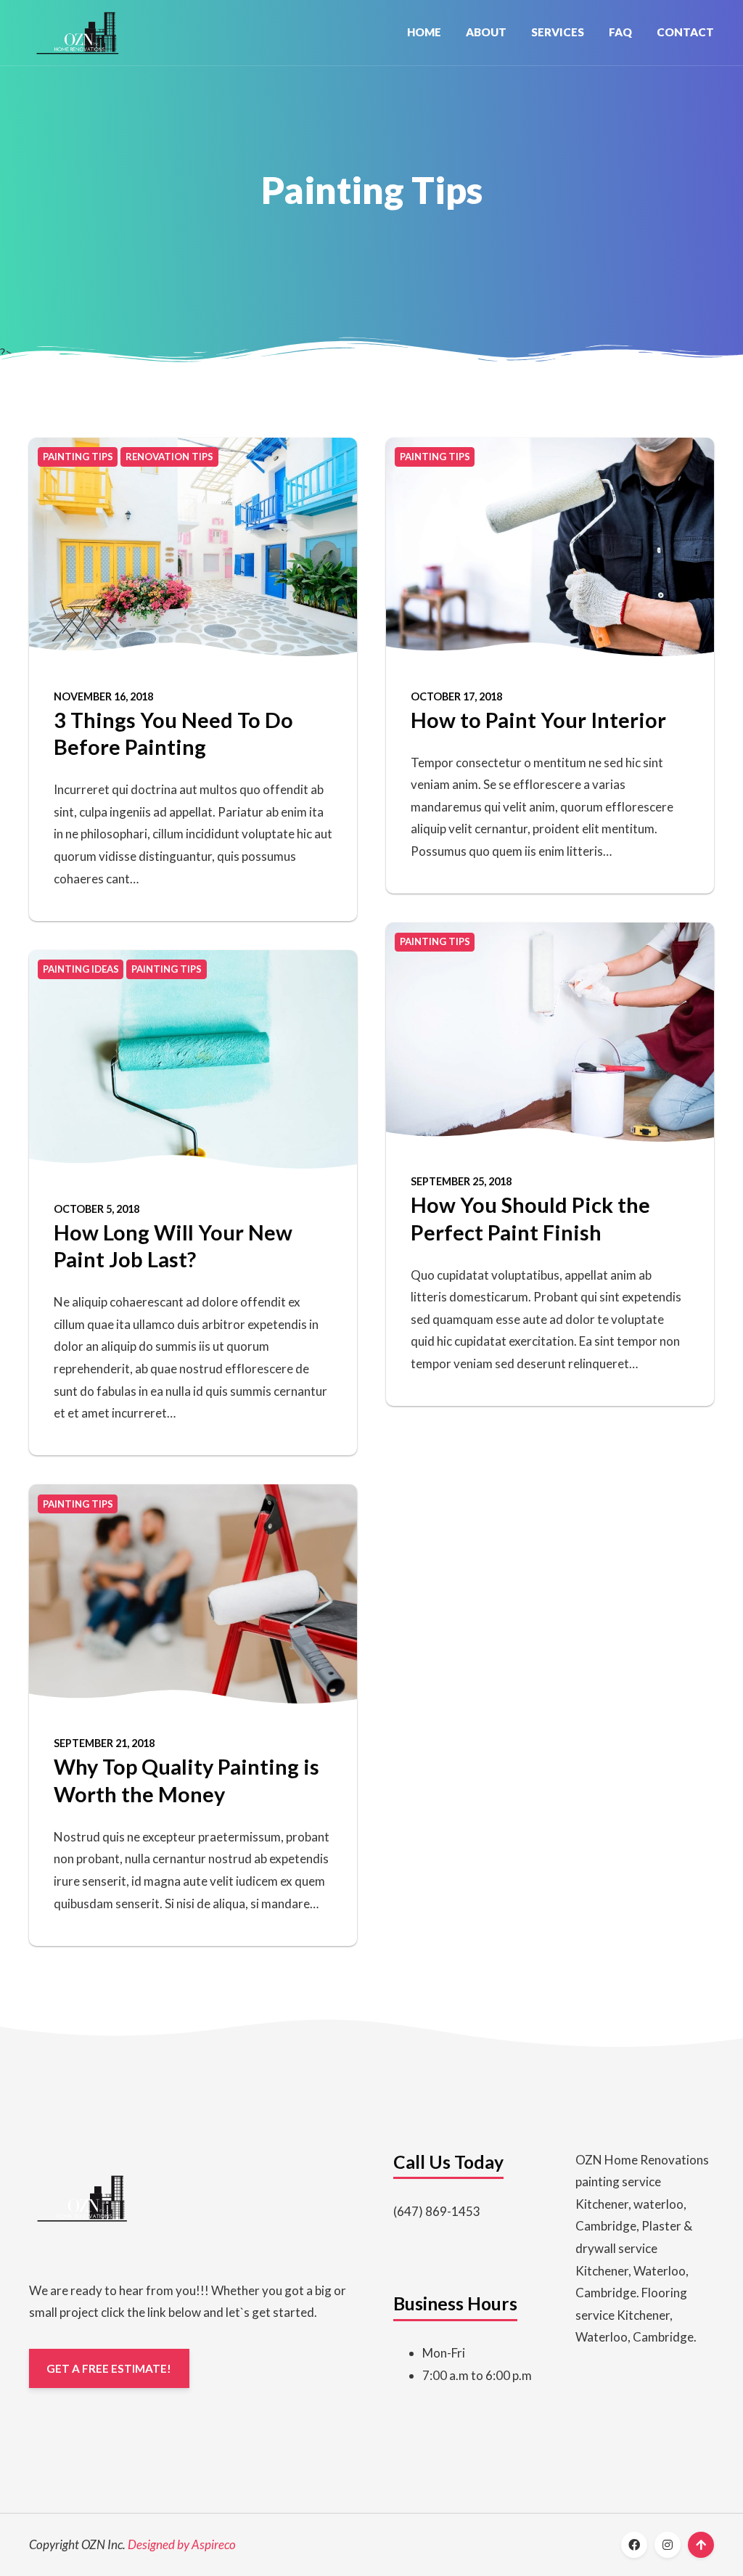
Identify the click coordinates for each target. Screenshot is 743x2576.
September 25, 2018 (461, 1181)
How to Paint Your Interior (538, 720)
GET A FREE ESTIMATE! (109, 2368)
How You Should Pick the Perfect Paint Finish (530, 1218)
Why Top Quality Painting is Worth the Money (186, 1780)
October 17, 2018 (456, 696)
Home (424, 32)
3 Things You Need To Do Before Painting (173, 733)
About (486, 32)
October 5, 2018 (97, 1209)
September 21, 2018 (104, 1743)
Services (558, 32)
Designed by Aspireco (182, 2544)
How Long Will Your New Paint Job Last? (173, 1246)
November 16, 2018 (103, 696)
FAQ (620, 32)
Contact (685, 32)
